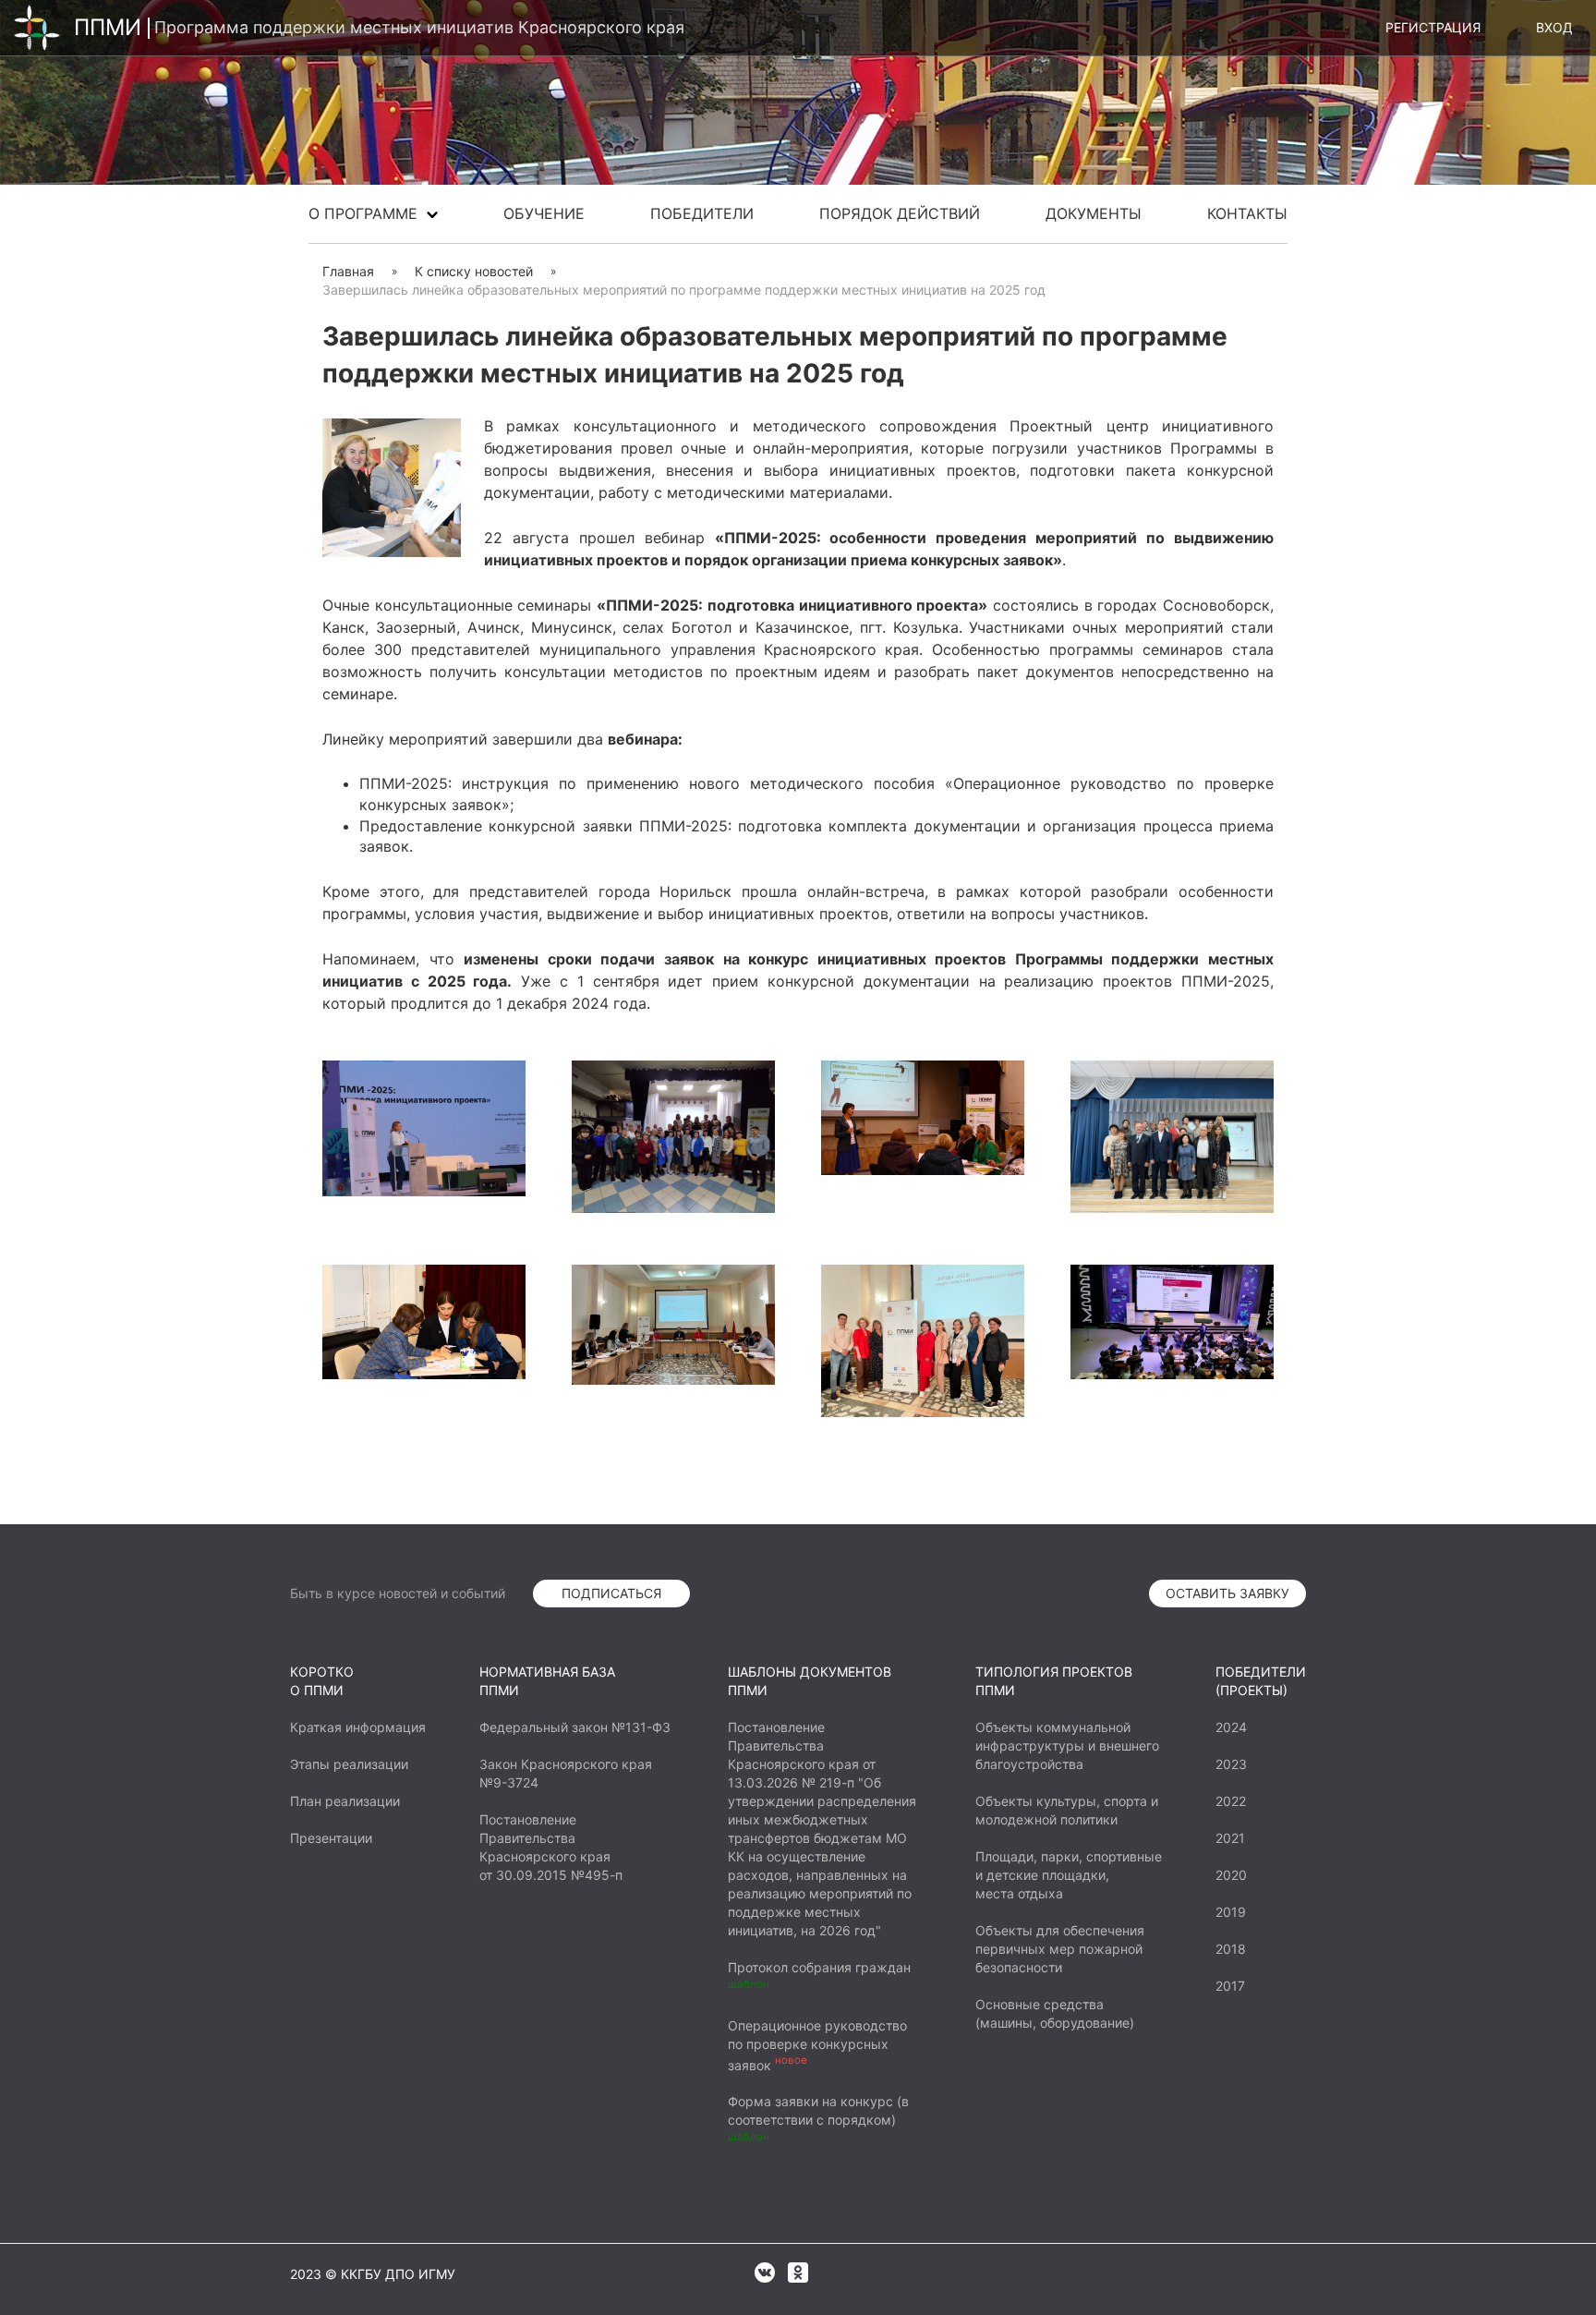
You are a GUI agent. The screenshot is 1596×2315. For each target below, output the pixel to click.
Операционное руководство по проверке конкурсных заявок (817, 2045)
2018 (1231, 1949)
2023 (1231, 1764)
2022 (1231, 1801)
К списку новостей (474, 271)
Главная (348, 271)
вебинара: (645, 739)
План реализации (345, 1801)
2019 (1231, 1912)
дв (586, 739)
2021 (1230, 1838)
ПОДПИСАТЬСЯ (611, 1593)
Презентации (331, 1838)
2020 (1231, 1875)
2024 (1231, 1727)
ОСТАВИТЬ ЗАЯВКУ (1227, 1593)
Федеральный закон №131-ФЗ (575, 1727)
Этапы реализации (349, 1764)
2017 (1230, 1986)
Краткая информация (358, 1727)
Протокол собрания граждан (819, 1967)
